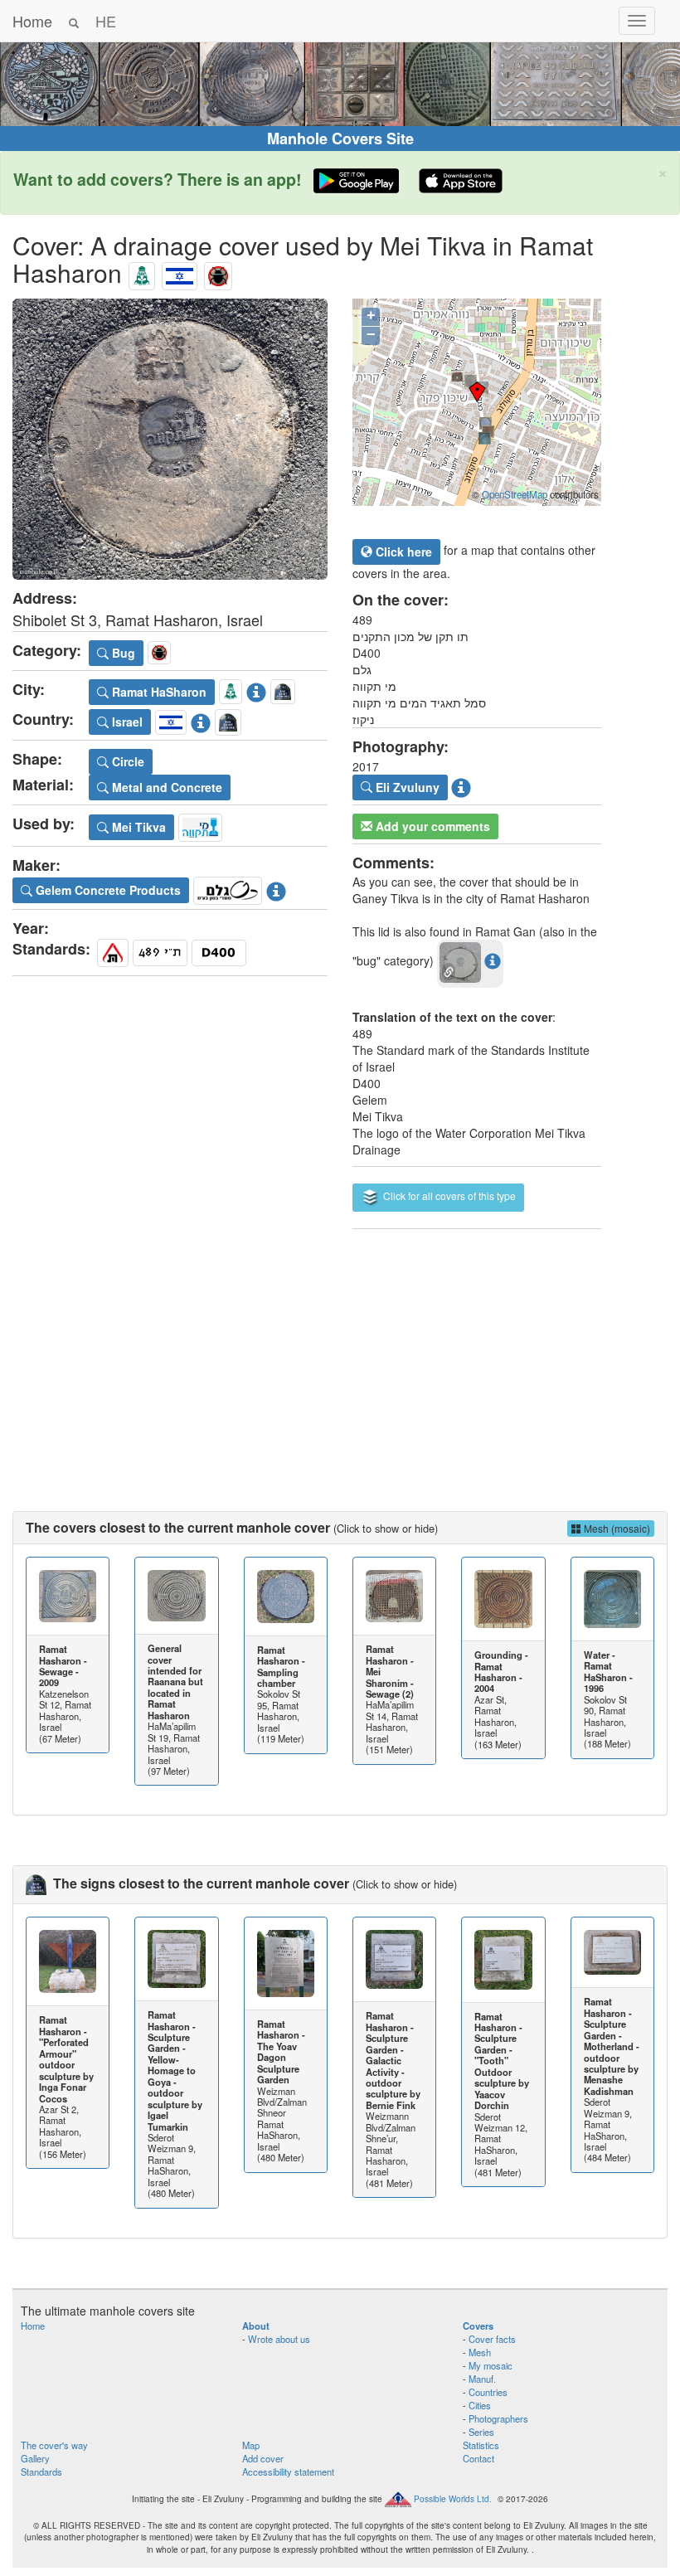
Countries (488, 2392)
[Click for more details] (68, 1596)
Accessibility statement (288, 2472)
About (256, 2326)
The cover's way (54, 2445)
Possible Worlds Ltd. (453, 2499)
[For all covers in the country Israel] (180, 272)
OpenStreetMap (515, 494)
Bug (122, 653)
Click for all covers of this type (448, 1196)
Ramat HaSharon (158, 692)
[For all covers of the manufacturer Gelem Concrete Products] (228, 887)
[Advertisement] (340, 1354)
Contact (478, 2458)
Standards (41, 2472)
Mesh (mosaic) (616, 1528)
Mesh (480, 2352)
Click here (402, 552)
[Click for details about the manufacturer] (276, 887)
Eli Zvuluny (406, 787)
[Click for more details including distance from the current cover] (493, 960)
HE (106, 21)
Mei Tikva (137, 827)
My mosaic (491, 2365)
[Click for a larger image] (170, 439)
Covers (478, 2326)
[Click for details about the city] (256, 689)
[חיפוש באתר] (74, 21)
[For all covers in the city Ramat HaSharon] (142, 272)
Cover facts (492, 2339)
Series (481, 2432)
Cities (480, 2405)
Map (251, 2445)
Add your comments (431, 826)
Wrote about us (279, 2339)
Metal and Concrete (165, 787)
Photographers (498, 2418)
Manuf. (482, 2379)
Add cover (263, 2458)
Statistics (481, 2445)
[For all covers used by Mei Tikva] (200, 825)
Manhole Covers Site (340, 139)
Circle (126, 761)
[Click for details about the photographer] (461, 785)
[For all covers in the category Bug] (218, 272)
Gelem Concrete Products (107, 890)
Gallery (35, 2458)
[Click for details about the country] (201, 720)
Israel (126, 722)
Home (32, 21)
